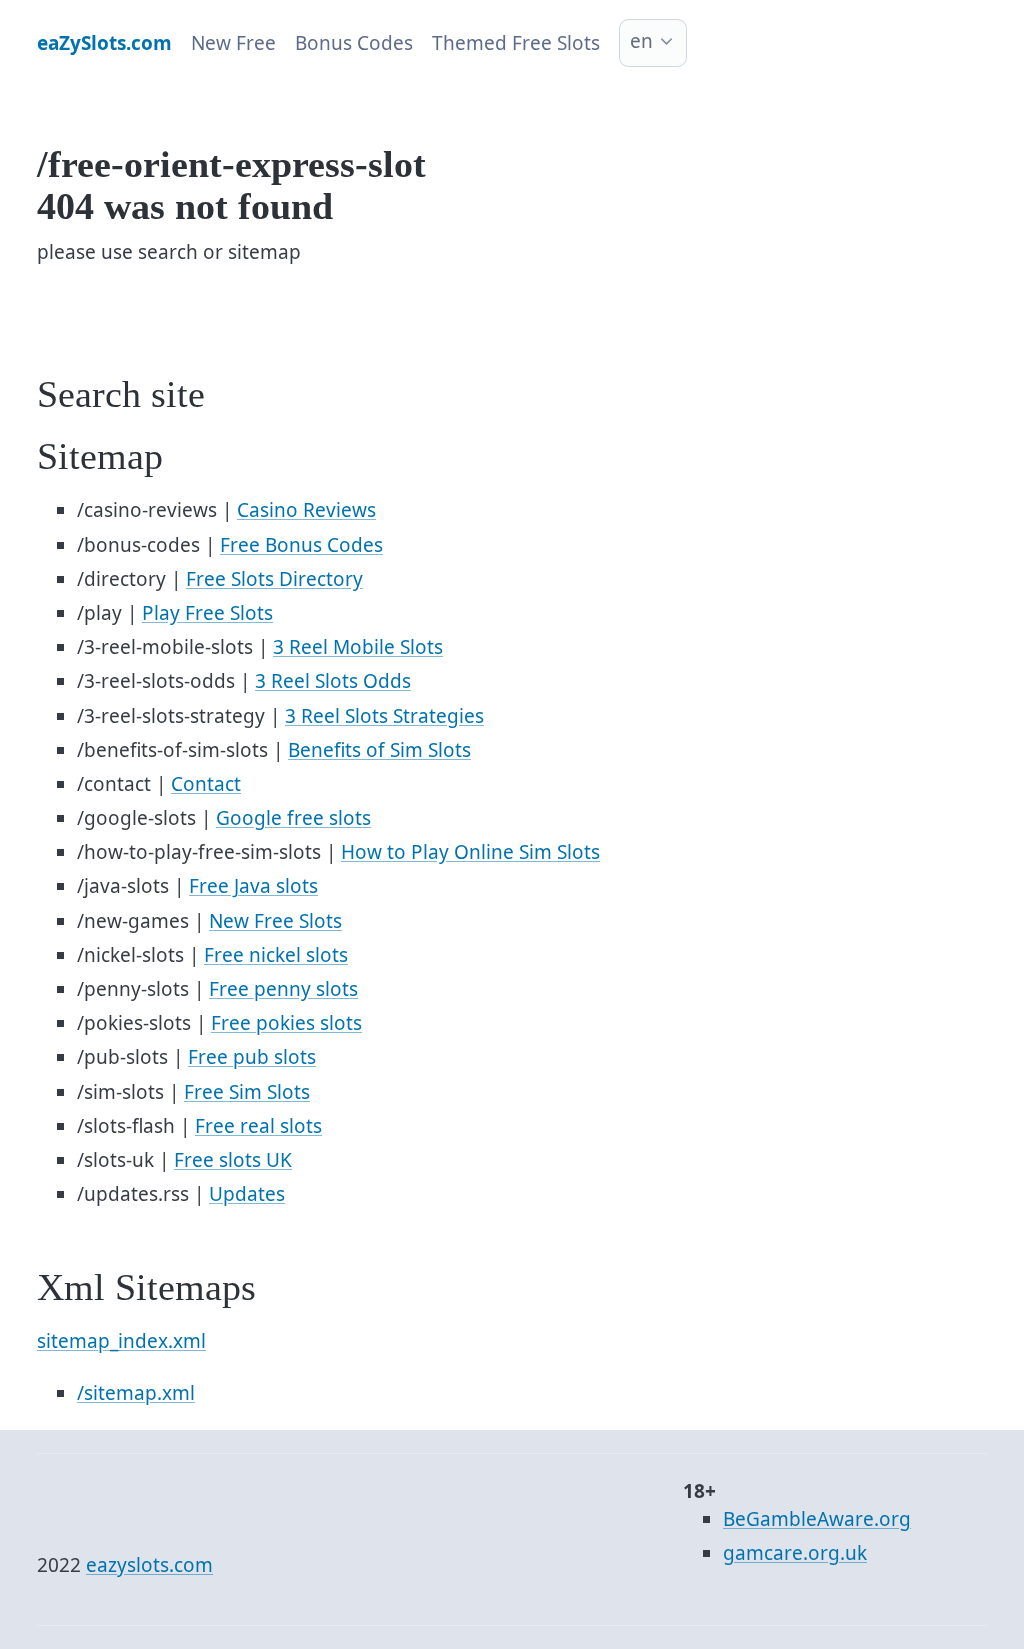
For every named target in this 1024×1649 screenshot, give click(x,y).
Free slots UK (233, 1160)
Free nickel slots (276, 955)
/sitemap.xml (136, 1393)
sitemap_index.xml (121, 1341)
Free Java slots (253, 886)
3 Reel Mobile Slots (358, 647)
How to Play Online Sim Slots (470, 852)
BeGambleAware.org (817, 1519)
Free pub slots (252, 1057)
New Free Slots (275, 921)
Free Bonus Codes (301, 545)
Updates (247, 1194)
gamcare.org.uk (795, 1553)
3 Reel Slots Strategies (384, 716)
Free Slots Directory (274, 579)
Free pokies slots (286, 1023)
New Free (233, 43)
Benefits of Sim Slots (379, 750)
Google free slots (293, 818)
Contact (206, 784)
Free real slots (258, 1126)
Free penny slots (283, 989)
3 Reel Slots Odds (333, 681)
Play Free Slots (207, 613)
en (641, 41)
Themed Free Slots (516, 43)
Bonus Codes (354, 43)
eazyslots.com (149, 1565)
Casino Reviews (306, 510)
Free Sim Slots (247, 1092)
